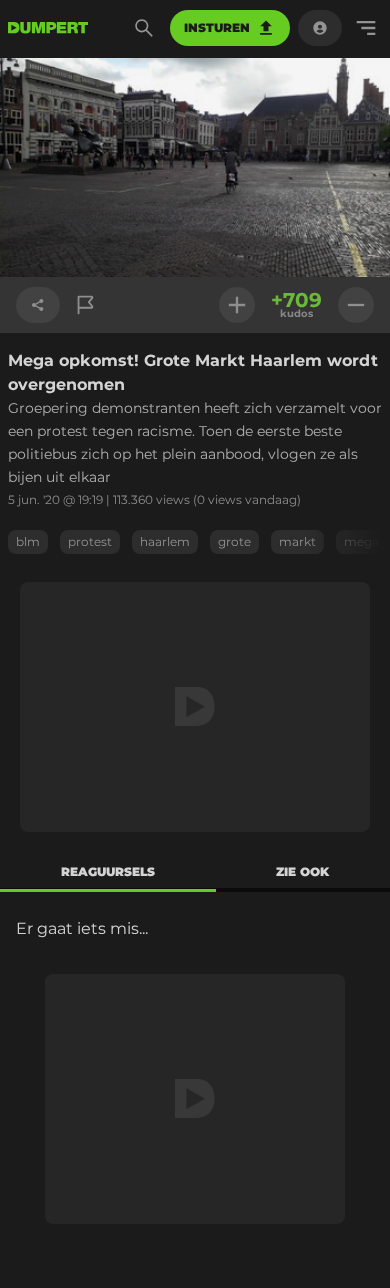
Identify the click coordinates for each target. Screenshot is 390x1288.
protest (90, 541)
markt (297, 541)
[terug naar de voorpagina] (48, 28)
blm (28, 541)
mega (361, 541)
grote (234, 541)
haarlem (165, 541)
